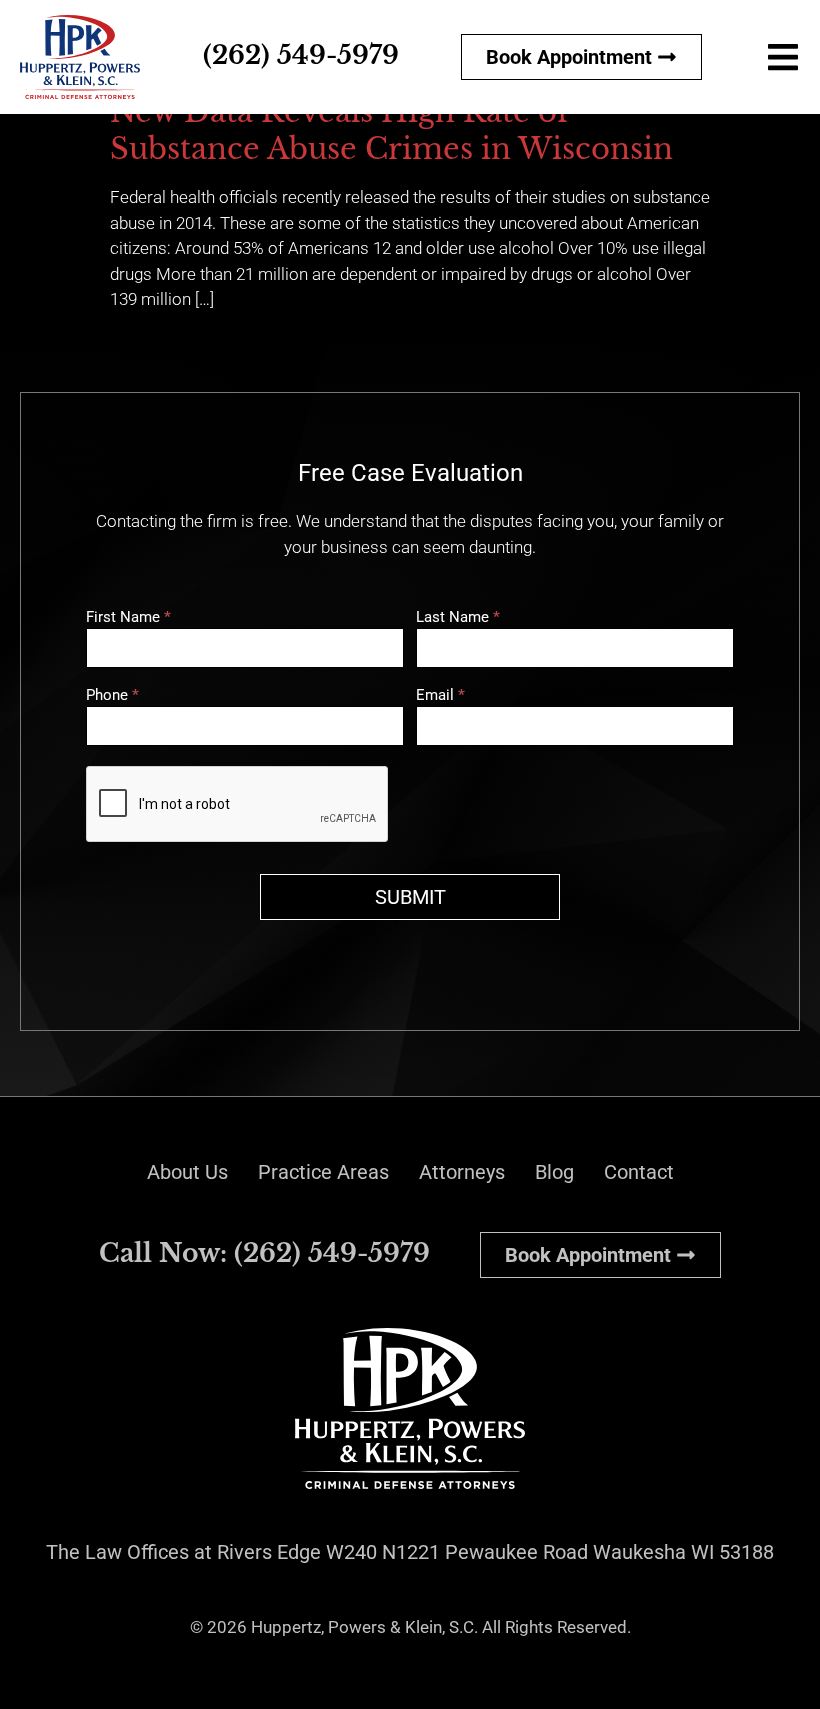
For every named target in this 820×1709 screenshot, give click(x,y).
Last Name (458, 618)
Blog (554, 1172)
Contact (639, 1172)
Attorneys (462, 1172)
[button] (782, 56)
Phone (112, 696)
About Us (187, 1172)
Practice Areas (323, 1172)
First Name (128, 618)
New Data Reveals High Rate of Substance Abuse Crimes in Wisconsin (391, 131)
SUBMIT (410, 897)
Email (440, 696)
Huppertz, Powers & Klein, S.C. (364, 1627)
